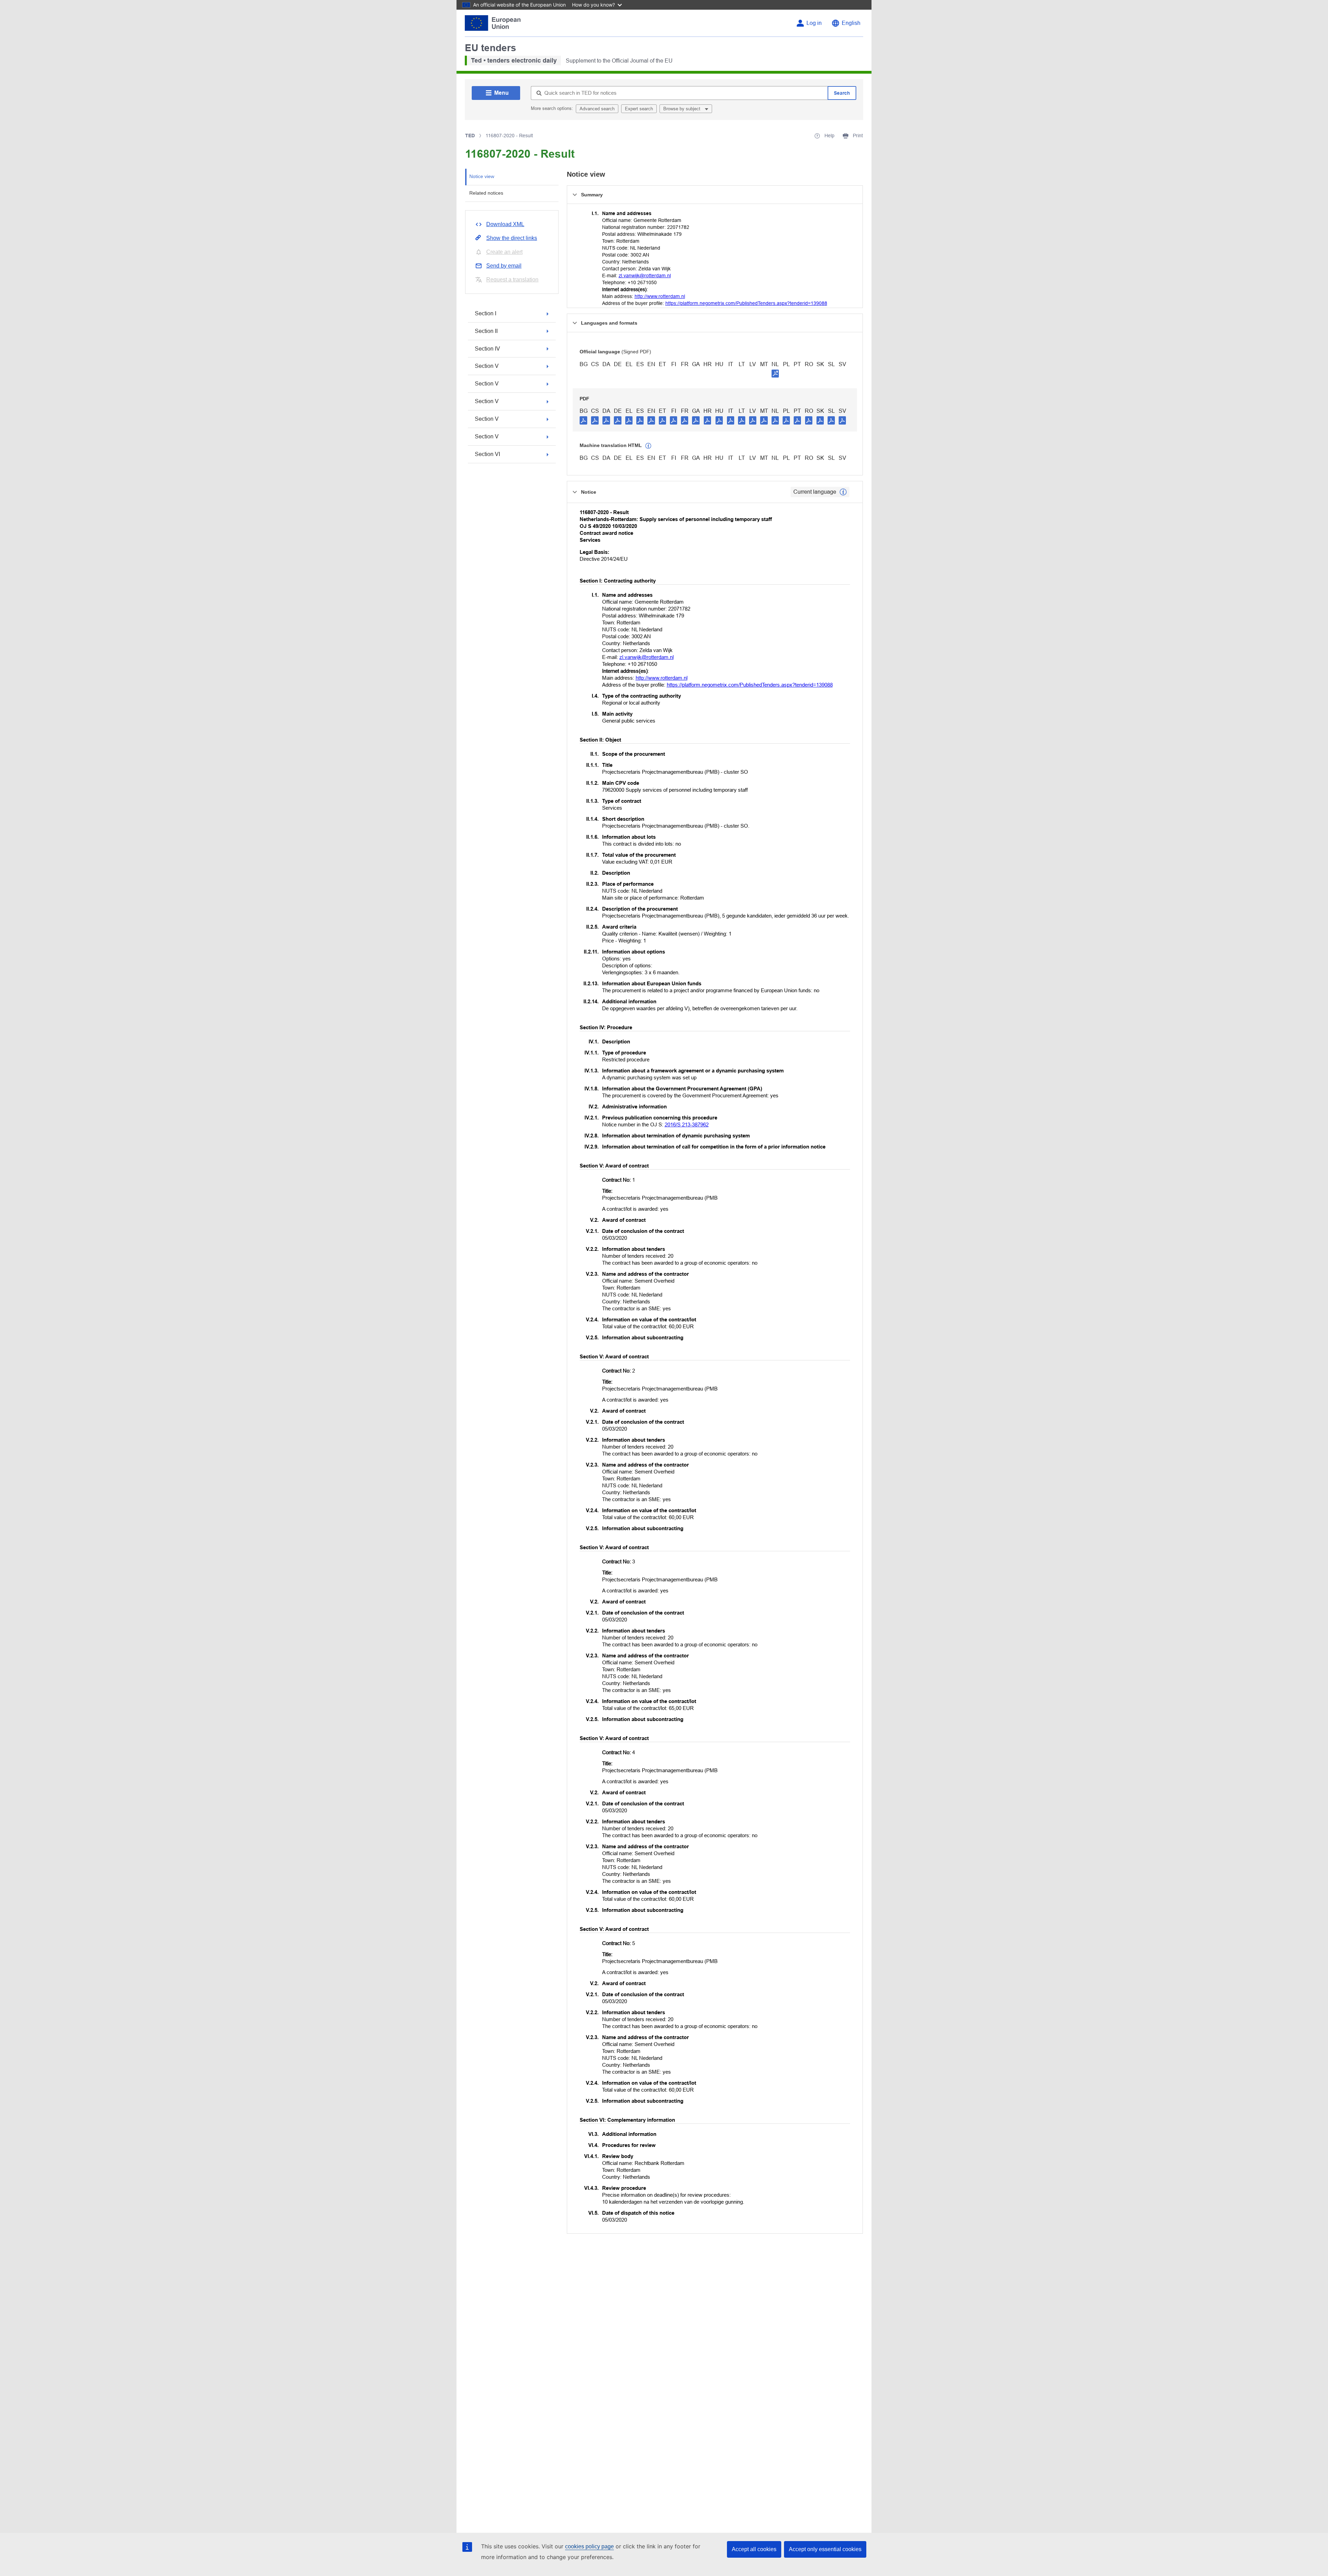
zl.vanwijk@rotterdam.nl (645, 276)
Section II (486, 331)
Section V (487, 366)
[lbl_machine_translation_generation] (648, 446)
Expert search (639, 109)
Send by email (504, 266)
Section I (486, 313)
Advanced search (597, 109)
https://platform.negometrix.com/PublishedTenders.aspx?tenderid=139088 (746, 303)
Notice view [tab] (482, 176)
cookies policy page (589, 2546)
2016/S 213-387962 (687, 1124)
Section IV (487, 349)
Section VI (487, 454)
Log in (814, 23)
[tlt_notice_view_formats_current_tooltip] (843, 492)
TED (470, 136)
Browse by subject (683, 109)
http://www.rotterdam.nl (660, 296)
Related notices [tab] (486, 193)
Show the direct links (512, 238)
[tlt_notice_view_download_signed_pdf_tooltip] (775, 373)
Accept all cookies (754, 2549)
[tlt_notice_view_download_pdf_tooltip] (583, 420)
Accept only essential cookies (825, 2549)
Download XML (505, 224)
